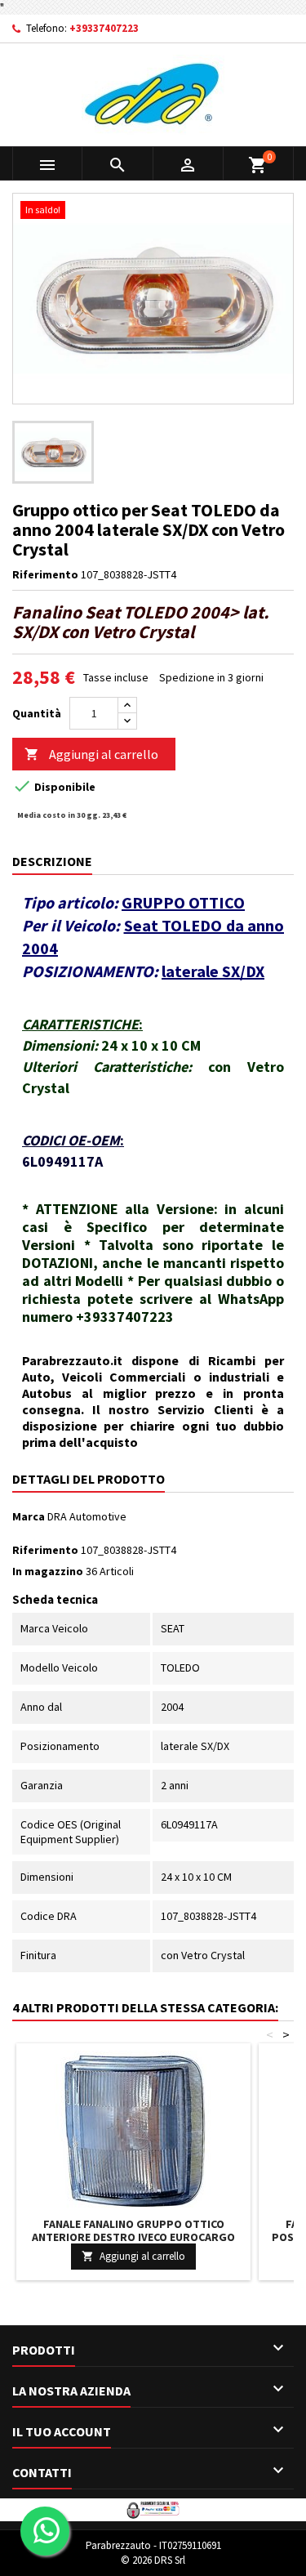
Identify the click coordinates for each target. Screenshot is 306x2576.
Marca (29, 1516)
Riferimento (45, 574)
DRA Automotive (87, 1516)
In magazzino (48, 1571)
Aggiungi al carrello (91, 754)
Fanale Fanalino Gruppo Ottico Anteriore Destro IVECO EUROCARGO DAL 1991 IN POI (133, 2237)
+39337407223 (104, 28)
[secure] (153, 2508)
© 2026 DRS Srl (153, 2560)
